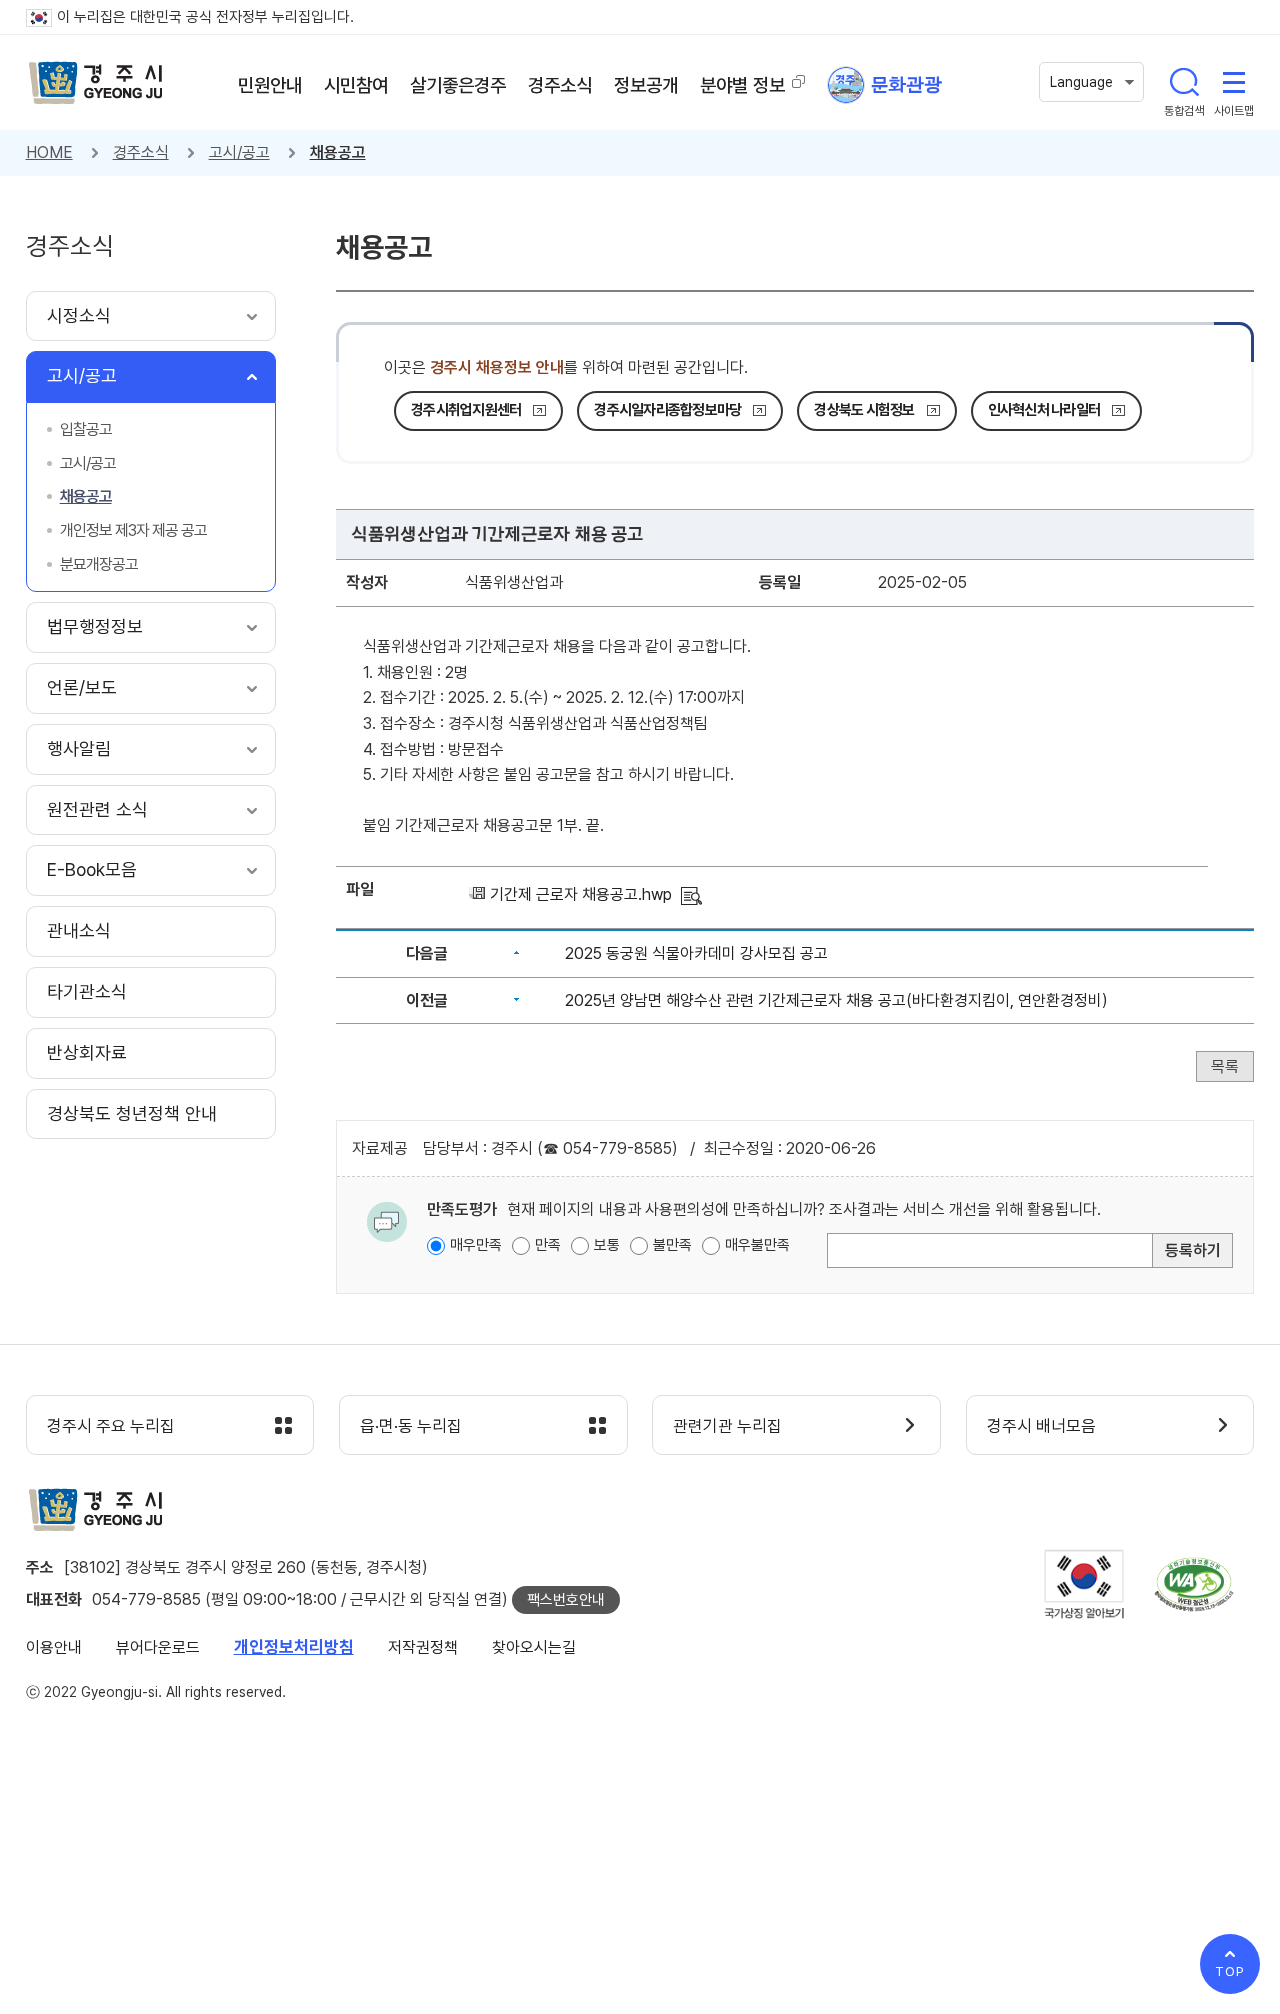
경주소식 (141, 152)
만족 (548, 1245)
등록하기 (1193, 1250)
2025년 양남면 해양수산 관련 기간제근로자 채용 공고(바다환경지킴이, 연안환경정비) (836, 1000)
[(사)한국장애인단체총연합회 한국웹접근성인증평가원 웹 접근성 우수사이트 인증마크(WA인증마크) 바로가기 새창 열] (1194, 1584)
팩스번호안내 (566, 1600)
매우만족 (476, 1245)
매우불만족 (757, 1245)
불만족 (672, 1245)
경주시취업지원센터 (466, 410)
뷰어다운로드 (158, 1647)
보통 (607, 1245)
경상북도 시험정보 (864, 410)
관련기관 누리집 (727, 1426)
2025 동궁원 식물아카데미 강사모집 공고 (696, 953)
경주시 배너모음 (1041, 1426)
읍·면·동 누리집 (411, 1426)
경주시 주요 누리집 (111, 1426)
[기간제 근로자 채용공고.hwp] (691, 894)
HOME (49, 152)
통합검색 (1184, 82)
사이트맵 (1234, 82)
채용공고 (338, 152)
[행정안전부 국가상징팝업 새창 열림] (1084, 1584)
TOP (1230, 1971)
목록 (1225, 1066)
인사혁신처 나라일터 (1044, 410)
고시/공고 (239, 152)
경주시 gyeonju (96, 83)
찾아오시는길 (534, 1647)
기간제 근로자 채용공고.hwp (581, 894)
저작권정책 (423, 1647)
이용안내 (54, 1647)
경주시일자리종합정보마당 (667, 410)
